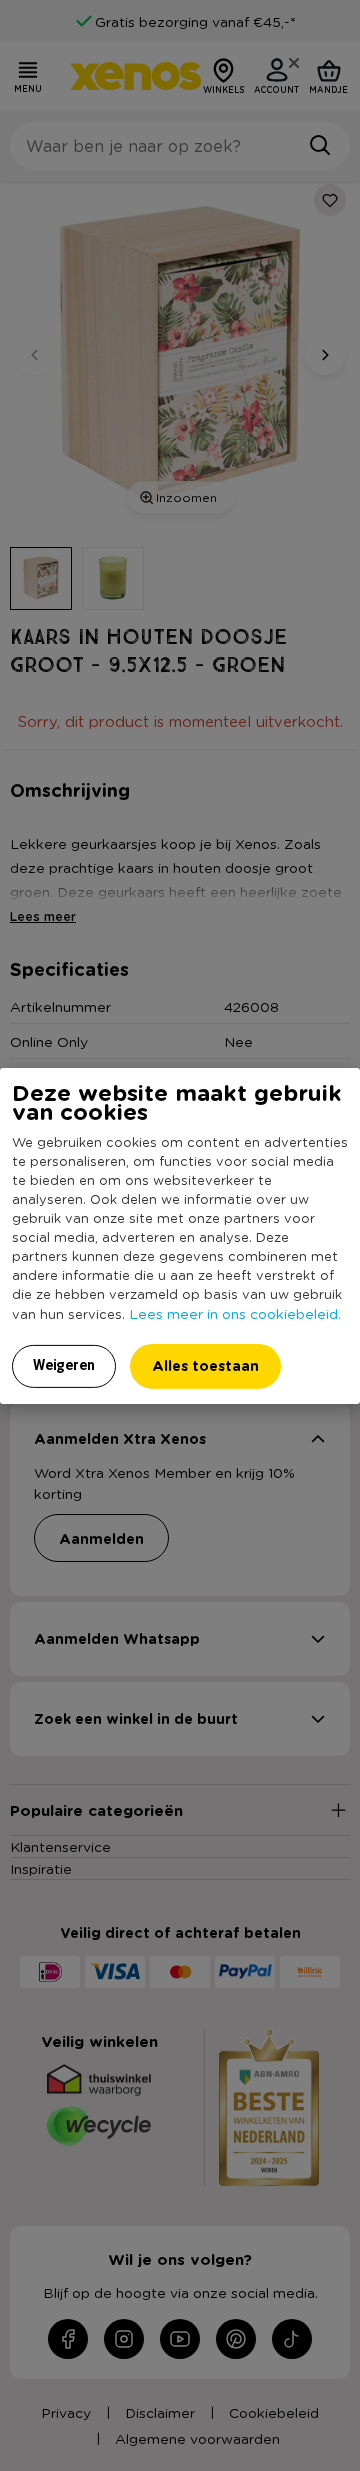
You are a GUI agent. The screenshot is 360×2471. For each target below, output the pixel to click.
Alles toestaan (205, 1365)
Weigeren (64, 1365)
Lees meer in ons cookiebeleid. (235, 1313)
